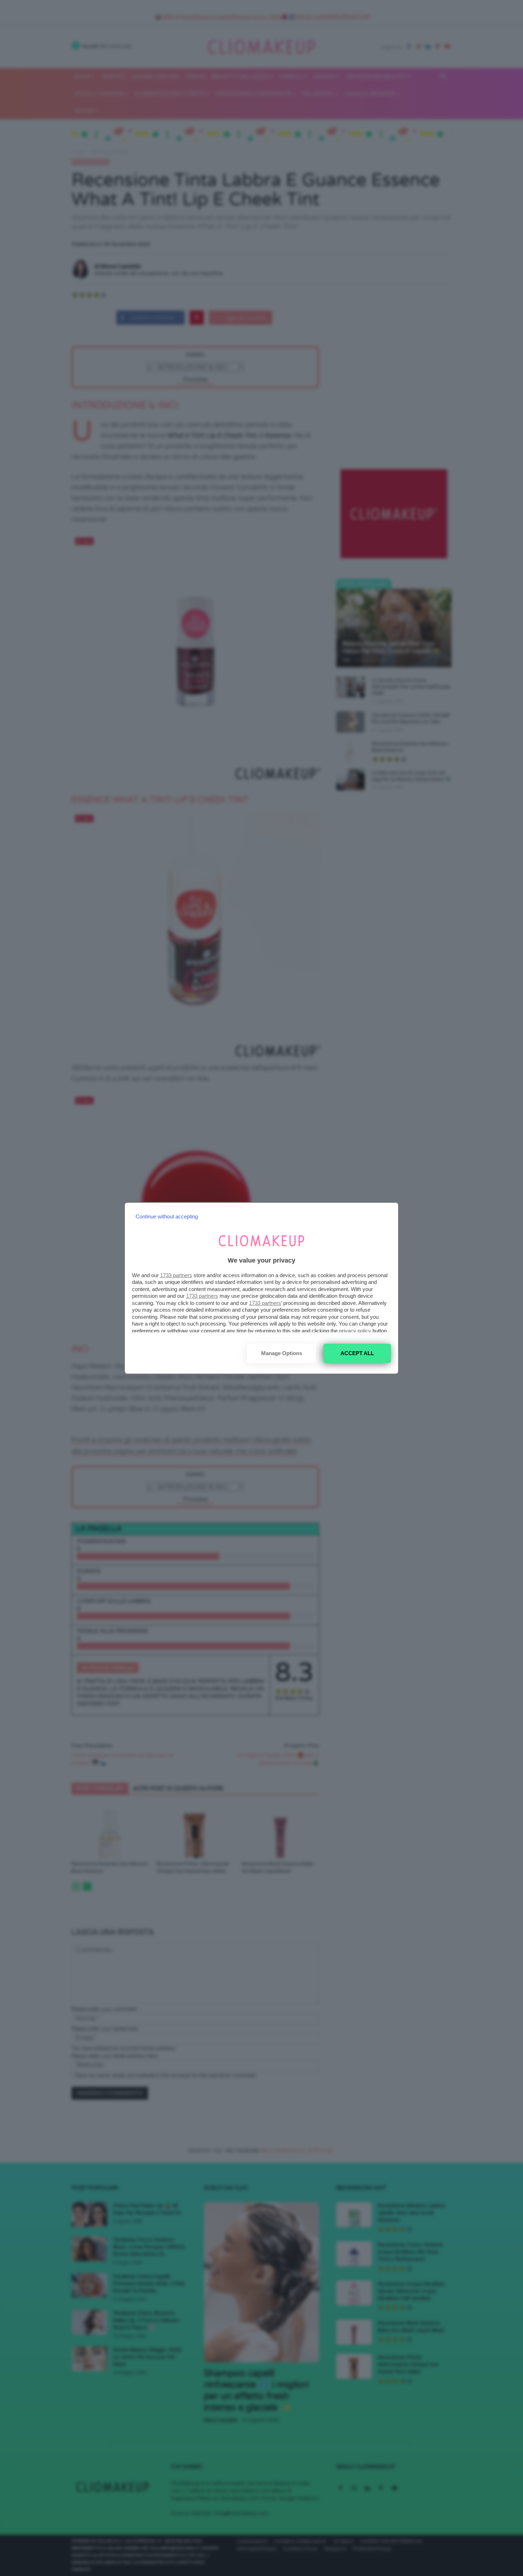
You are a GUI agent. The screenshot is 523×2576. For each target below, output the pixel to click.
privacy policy (355, 1331)
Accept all (357, 1353)
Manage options (282, 1353)
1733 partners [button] (176, 1275)
